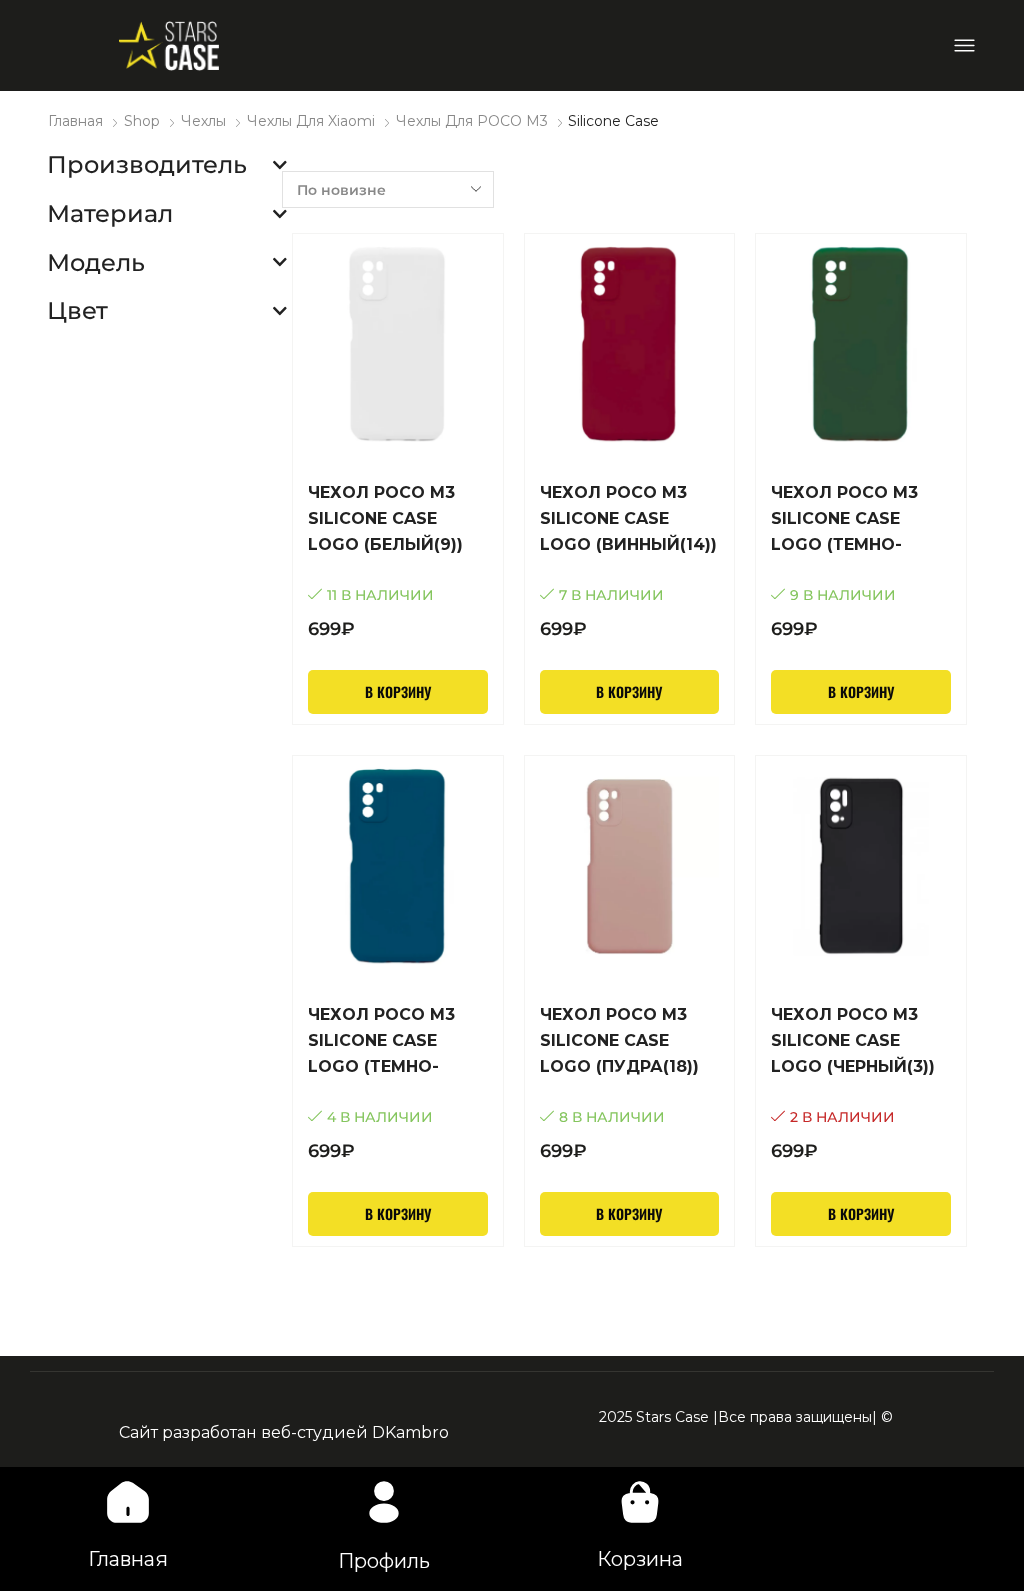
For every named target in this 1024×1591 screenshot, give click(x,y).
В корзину (398, 691)
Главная (75, 121)
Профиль (384, 1561)
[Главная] (128, 1502)
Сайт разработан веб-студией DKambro (284, 1432)
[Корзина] (640, 1502)
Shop (142, 121)
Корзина (640, 1559)
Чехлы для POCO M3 (472, 121)
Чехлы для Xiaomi (311, 121)
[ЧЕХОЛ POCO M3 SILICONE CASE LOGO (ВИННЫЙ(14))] (630, 561)
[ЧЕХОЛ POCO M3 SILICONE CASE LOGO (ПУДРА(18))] (630, 1083)
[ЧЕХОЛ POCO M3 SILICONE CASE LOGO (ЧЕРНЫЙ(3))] (861, 1083)
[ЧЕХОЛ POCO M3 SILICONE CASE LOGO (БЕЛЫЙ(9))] (398, 561)
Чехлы (203, 121)
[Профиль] (384, 1502)
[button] (964, 45)
